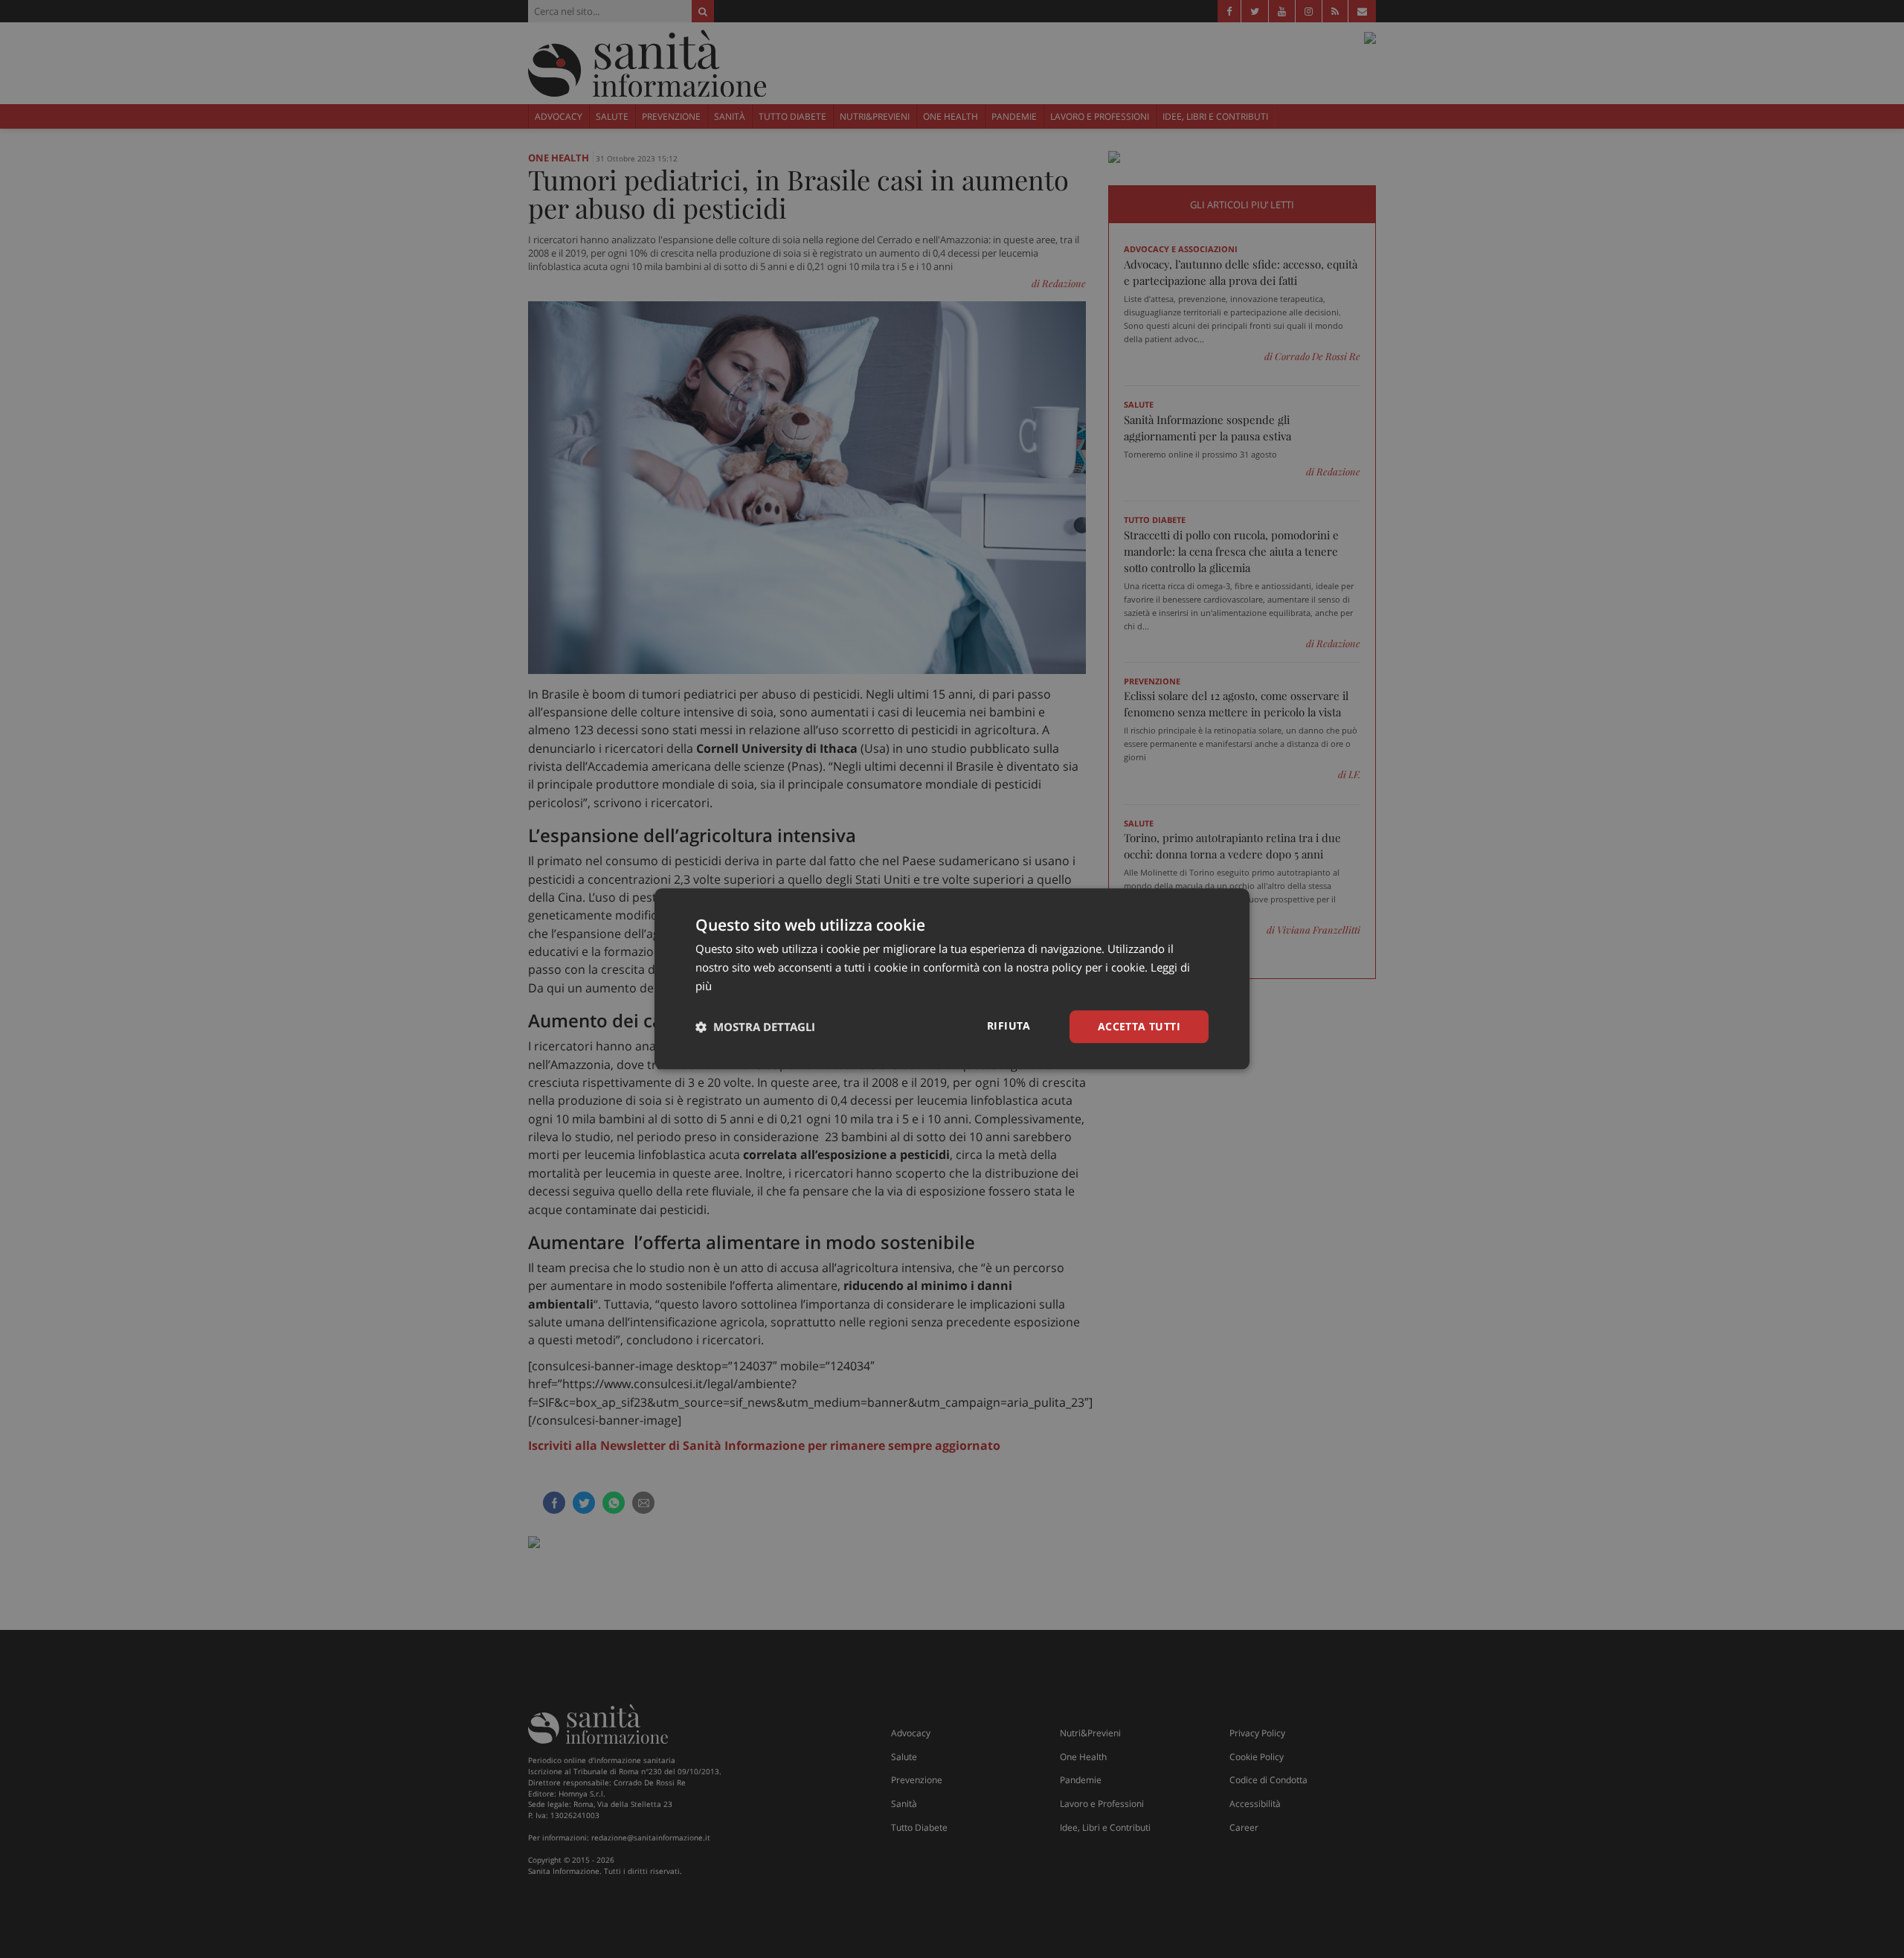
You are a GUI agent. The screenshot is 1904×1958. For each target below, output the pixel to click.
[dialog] (952, 979)
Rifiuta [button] (1009, 1025)
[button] (755, 1027)
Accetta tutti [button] (1139, 1026)
